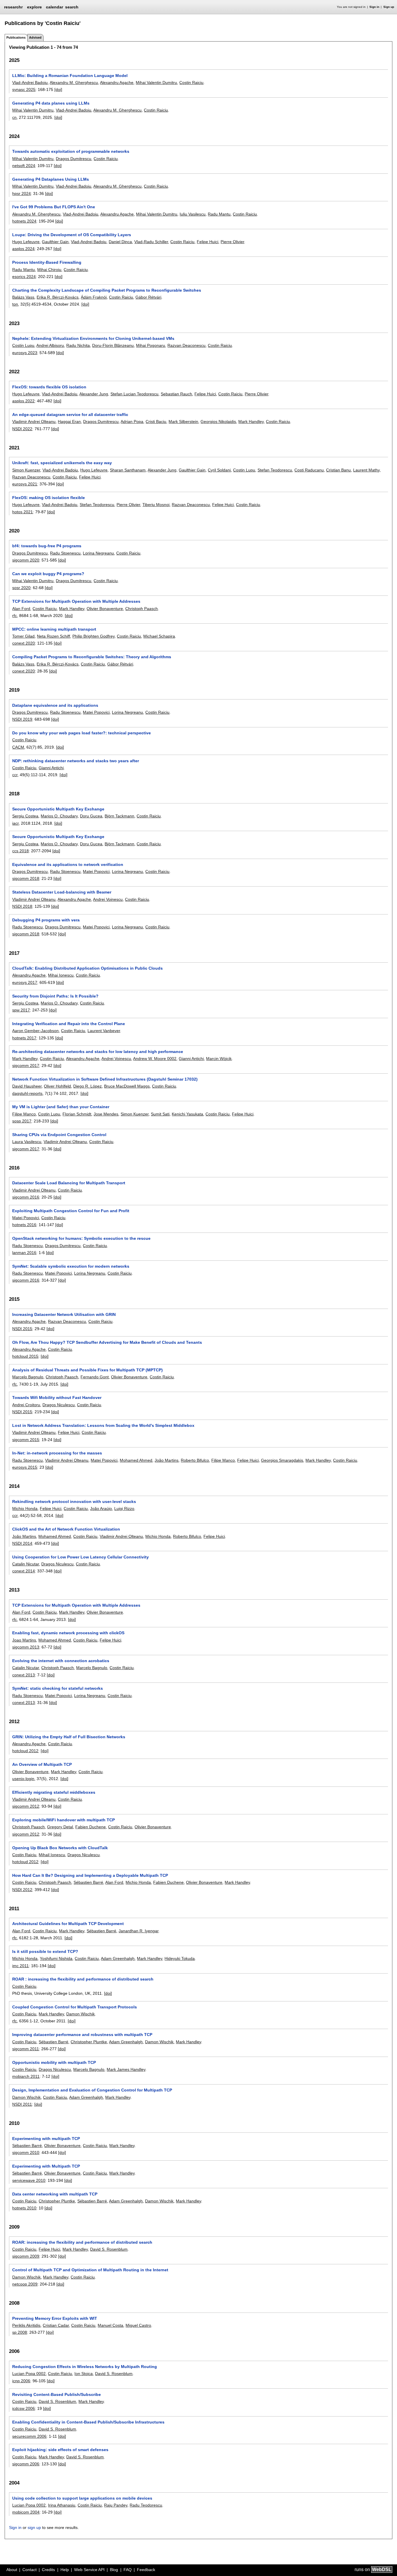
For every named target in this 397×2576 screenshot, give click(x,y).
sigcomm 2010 (26, 2152)
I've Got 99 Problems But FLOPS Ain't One (54, 207)
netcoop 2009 (25, 2284)
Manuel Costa (110, 2325)
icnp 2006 (21, 2381)
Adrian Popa (132, 421)
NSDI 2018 (22, 906)
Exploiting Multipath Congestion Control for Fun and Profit (71, 1211)
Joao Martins (24, 1640)
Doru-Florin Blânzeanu (113, 345)
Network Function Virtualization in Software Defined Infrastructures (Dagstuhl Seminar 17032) (105, 1079)
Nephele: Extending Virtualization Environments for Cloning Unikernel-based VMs (93, 338)
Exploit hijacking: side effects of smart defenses (60, 2450)
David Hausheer (27, 1086)
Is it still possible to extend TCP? (45, 1951)
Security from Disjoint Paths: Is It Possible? (55, 996)
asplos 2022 (23, 401)
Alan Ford (21, 609)
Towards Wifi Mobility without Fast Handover (57, 1398)
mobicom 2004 (26, 2512)
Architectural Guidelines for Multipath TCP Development (68, 1924)
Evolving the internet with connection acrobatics (61, 1661)
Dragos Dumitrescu (74, 159)
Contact (29, 2570)
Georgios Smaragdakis (282, 1460)
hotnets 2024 (24, 221)
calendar (54, 7)
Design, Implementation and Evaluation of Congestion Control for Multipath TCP (92, 2090)
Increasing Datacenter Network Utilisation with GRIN (64, 1314)
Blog (114, 2570)
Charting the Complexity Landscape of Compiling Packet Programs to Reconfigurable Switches (107, 290)
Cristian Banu (338, 470)
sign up (34, 2527)
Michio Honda (25, 1508)
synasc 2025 (24, 89)
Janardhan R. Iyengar (138, 1931)
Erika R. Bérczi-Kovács (58, 297)
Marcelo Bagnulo (28, 1377)
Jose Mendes (106, 1114)
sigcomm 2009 (26, 2256)
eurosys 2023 (25, 353)
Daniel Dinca (120, 242)
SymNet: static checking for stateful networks (58, 1688)
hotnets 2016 (24, 1225)
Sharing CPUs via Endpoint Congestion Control (59, 1135)
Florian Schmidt (77, 1114)
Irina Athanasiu (62, 2505)
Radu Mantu (219, 214)
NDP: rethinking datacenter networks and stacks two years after (76, 761)
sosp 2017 (22, 1121)
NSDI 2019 (22, 719)
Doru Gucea (91, 816)
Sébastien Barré (88, 1882)
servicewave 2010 (29, 2180)
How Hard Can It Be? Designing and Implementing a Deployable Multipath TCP (90, 1875)
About (12, 2570)
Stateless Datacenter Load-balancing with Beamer (62, 892)
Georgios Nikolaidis (218, 421)
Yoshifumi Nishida (56, 1958)
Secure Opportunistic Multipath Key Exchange (58, 809)
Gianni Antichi (51, 768)
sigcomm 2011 (26, 2049)
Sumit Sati (160, 1114)
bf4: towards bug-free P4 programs (47, 546)
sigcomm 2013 (26, 1647)
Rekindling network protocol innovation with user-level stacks (74, 1502)
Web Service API (89, 2570)
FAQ (128, 2570)
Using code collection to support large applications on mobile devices (82, 2498)
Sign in (374, 7)
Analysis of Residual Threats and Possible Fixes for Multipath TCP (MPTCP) (87, 1370)
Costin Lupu (23, 345)
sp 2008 (20, 2332)
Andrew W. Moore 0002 (155, 1059)
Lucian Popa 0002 (29, 2374)
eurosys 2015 (25, 1467)
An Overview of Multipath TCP (42, 1764)
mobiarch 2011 (26, 2076)
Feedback (146, 2570)
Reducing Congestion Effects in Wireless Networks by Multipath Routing (85, 2367)
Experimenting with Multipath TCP (46, 2166)
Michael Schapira (159, 636)
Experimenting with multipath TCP (46, 2139)
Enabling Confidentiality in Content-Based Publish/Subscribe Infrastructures (88, 2422)
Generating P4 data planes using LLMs (51, 103)
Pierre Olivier (232, 242)
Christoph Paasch (142, 609)
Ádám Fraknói (94, 297)
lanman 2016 (24, 1253)
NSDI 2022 (22, 429)
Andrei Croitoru (26, 1405)
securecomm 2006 (29, 2436)
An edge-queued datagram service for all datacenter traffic (70, 415)
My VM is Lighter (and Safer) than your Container (61, 1107)
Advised (35, 37)
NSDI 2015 (22, 1329)
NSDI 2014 (22, 1543)
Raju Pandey (116, 2505)
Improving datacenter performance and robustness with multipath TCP (82, 2035)
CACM (18, 747)
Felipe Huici (208, 242)
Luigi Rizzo (124, 1508)
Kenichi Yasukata (187, 1114)
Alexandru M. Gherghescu (74, 82)
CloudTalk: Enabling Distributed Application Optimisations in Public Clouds (87, 968)
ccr (15, 775)
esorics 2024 (24, 277)
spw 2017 (21, 1010)
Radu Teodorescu (146, 2505)
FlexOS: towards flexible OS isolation (49, 387)
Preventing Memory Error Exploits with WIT (55, 2318)
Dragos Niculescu (59, 1405)
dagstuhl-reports (27, 1093)
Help (65, 2570)
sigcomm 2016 (26, 1197)
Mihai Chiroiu (49, 270)
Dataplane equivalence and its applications (55, 705)
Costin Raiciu (191, 82)
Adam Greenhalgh (118, 1958)
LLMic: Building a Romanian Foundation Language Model (70, 76)
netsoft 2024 (24, 166)
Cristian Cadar (56, 2325)
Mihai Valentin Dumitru (156, 82)
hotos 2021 (23, 512)
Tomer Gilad (23, 636)
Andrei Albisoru (50, 345)
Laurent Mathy (366, 470)
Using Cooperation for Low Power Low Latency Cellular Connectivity (81, 1557)
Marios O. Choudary (59, 816)
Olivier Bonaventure (105, 609)
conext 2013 (24, 1675)
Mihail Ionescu (52, 1855)
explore (34, 7)
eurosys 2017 (25, 982)
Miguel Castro (138, 2325)
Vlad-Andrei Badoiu (30, 82)
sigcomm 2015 (26, 1440)
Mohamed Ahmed (136, 1460)
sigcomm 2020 (26, 560)
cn (14, 117)
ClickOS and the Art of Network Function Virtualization (66, 1529)
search (72, 7)
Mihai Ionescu (61, 975)
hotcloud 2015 (25, 1356)
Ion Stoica (84, 2374)
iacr (15, 823)
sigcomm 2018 (26, 878)
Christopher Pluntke (89, 2042)
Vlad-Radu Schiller (151, 242)
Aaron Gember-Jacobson (35, 1031)
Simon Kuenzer (26, 470)
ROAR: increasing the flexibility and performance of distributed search (82, 2242)
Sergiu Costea (25, 816)
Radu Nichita (78, 345)
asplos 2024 (23, 249)
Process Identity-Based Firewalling (47, 262)
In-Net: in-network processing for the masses (57, 1453)
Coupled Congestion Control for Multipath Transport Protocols (75, 2007)
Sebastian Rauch (176, 394)
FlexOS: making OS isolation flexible (49, 498)
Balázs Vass (23, 297)
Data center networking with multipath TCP (55, 2194)
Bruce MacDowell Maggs (127, 1086)
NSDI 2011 (22, 2104)
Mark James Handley (126, 2069)
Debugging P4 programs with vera (46, 920)
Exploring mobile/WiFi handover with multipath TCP (64, 1820)
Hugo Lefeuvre (26, 242)
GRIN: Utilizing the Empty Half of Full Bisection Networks (69, 1737)
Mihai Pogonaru (151, 345)
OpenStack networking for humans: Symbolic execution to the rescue (81, 1238)
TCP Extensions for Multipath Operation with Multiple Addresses (76, 601)
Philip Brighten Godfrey (93, 636)
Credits (48, 2570)
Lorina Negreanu (98, 553)
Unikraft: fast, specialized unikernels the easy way (62, 463)
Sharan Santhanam (128, 470)
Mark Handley (251, 421)
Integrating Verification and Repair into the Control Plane (69, 1024)
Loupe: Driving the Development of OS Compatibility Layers (72, 235)
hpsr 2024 (22, 193)
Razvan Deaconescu (186, 345)
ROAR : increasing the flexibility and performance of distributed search (83, 1979)
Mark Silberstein (183, 421)
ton (15, 304)
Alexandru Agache (117, 82)
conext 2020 (24, 643)
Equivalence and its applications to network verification (68, 864)
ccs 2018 (20, 851)
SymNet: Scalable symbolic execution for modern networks (71, 1266)
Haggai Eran (69, 421)
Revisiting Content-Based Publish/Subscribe (57, 2394)
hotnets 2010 (24, 2208)
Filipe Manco (24, 1114)
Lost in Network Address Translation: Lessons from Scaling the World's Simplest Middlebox (103, 1425)
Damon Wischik (81, 2014)
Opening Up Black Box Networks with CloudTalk (60, 1848)
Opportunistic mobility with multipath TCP (54, 2062)
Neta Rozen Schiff (53, 636)
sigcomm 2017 (26, 1065)
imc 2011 (20, 1966)
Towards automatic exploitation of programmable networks (71, 151)
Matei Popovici (96, 712)
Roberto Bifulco (195, 1460)
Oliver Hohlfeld (57, 1086)
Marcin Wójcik (219, 1059)
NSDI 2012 (22, 1890)
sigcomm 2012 (26, 1806)
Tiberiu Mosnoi (156, 505)
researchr (13, 7)
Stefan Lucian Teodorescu (134, 394)
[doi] (58, 89)
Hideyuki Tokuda (180, 1958)
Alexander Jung (94, 394)
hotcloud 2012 (25, 1751)
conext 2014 (24, 1571)
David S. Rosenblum (109, 2249)
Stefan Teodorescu (275, 470)
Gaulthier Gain (55, 242)
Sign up (389, 7)
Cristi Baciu (156, 421)
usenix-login (23, 1779)
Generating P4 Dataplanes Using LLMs (51, 179)
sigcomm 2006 (26, 2464)
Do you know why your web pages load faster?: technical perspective (82, 733)
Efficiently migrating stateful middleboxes (54, 1792)
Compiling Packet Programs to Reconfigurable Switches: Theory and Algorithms (92, 657)
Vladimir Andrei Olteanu (34, 421)
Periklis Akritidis (26, 2325)
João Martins (167, 1460)
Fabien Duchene (91, 1827)
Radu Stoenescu (65, 553)
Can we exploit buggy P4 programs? (48, 574)
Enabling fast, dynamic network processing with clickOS (68, 1633)
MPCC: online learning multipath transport (54, 629)
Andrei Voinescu (108, 899)
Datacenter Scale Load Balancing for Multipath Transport (69, 1183)
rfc (15, 616)
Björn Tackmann (119, 816)
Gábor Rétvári (148, 297)
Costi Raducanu (309, 470)
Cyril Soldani (219, 470)
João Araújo (101, 1508)
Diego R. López (87, 1086)
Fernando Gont (95, 1377)
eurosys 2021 (25, 484)
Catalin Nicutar (26, 1564)
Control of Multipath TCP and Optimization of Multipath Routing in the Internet (90, 2270)
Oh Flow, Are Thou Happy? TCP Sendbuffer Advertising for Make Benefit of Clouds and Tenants (107, 1342)
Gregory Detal (60, 1827)
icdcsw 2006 (24, 2408)
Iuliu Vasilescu (193, 214)
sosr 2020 (21, 588)
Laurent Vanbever (104, 1031)
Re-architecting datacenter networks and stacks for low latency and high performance (98, 1052)
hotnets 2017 (24, 1038)
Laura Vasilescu (27, 1142)
